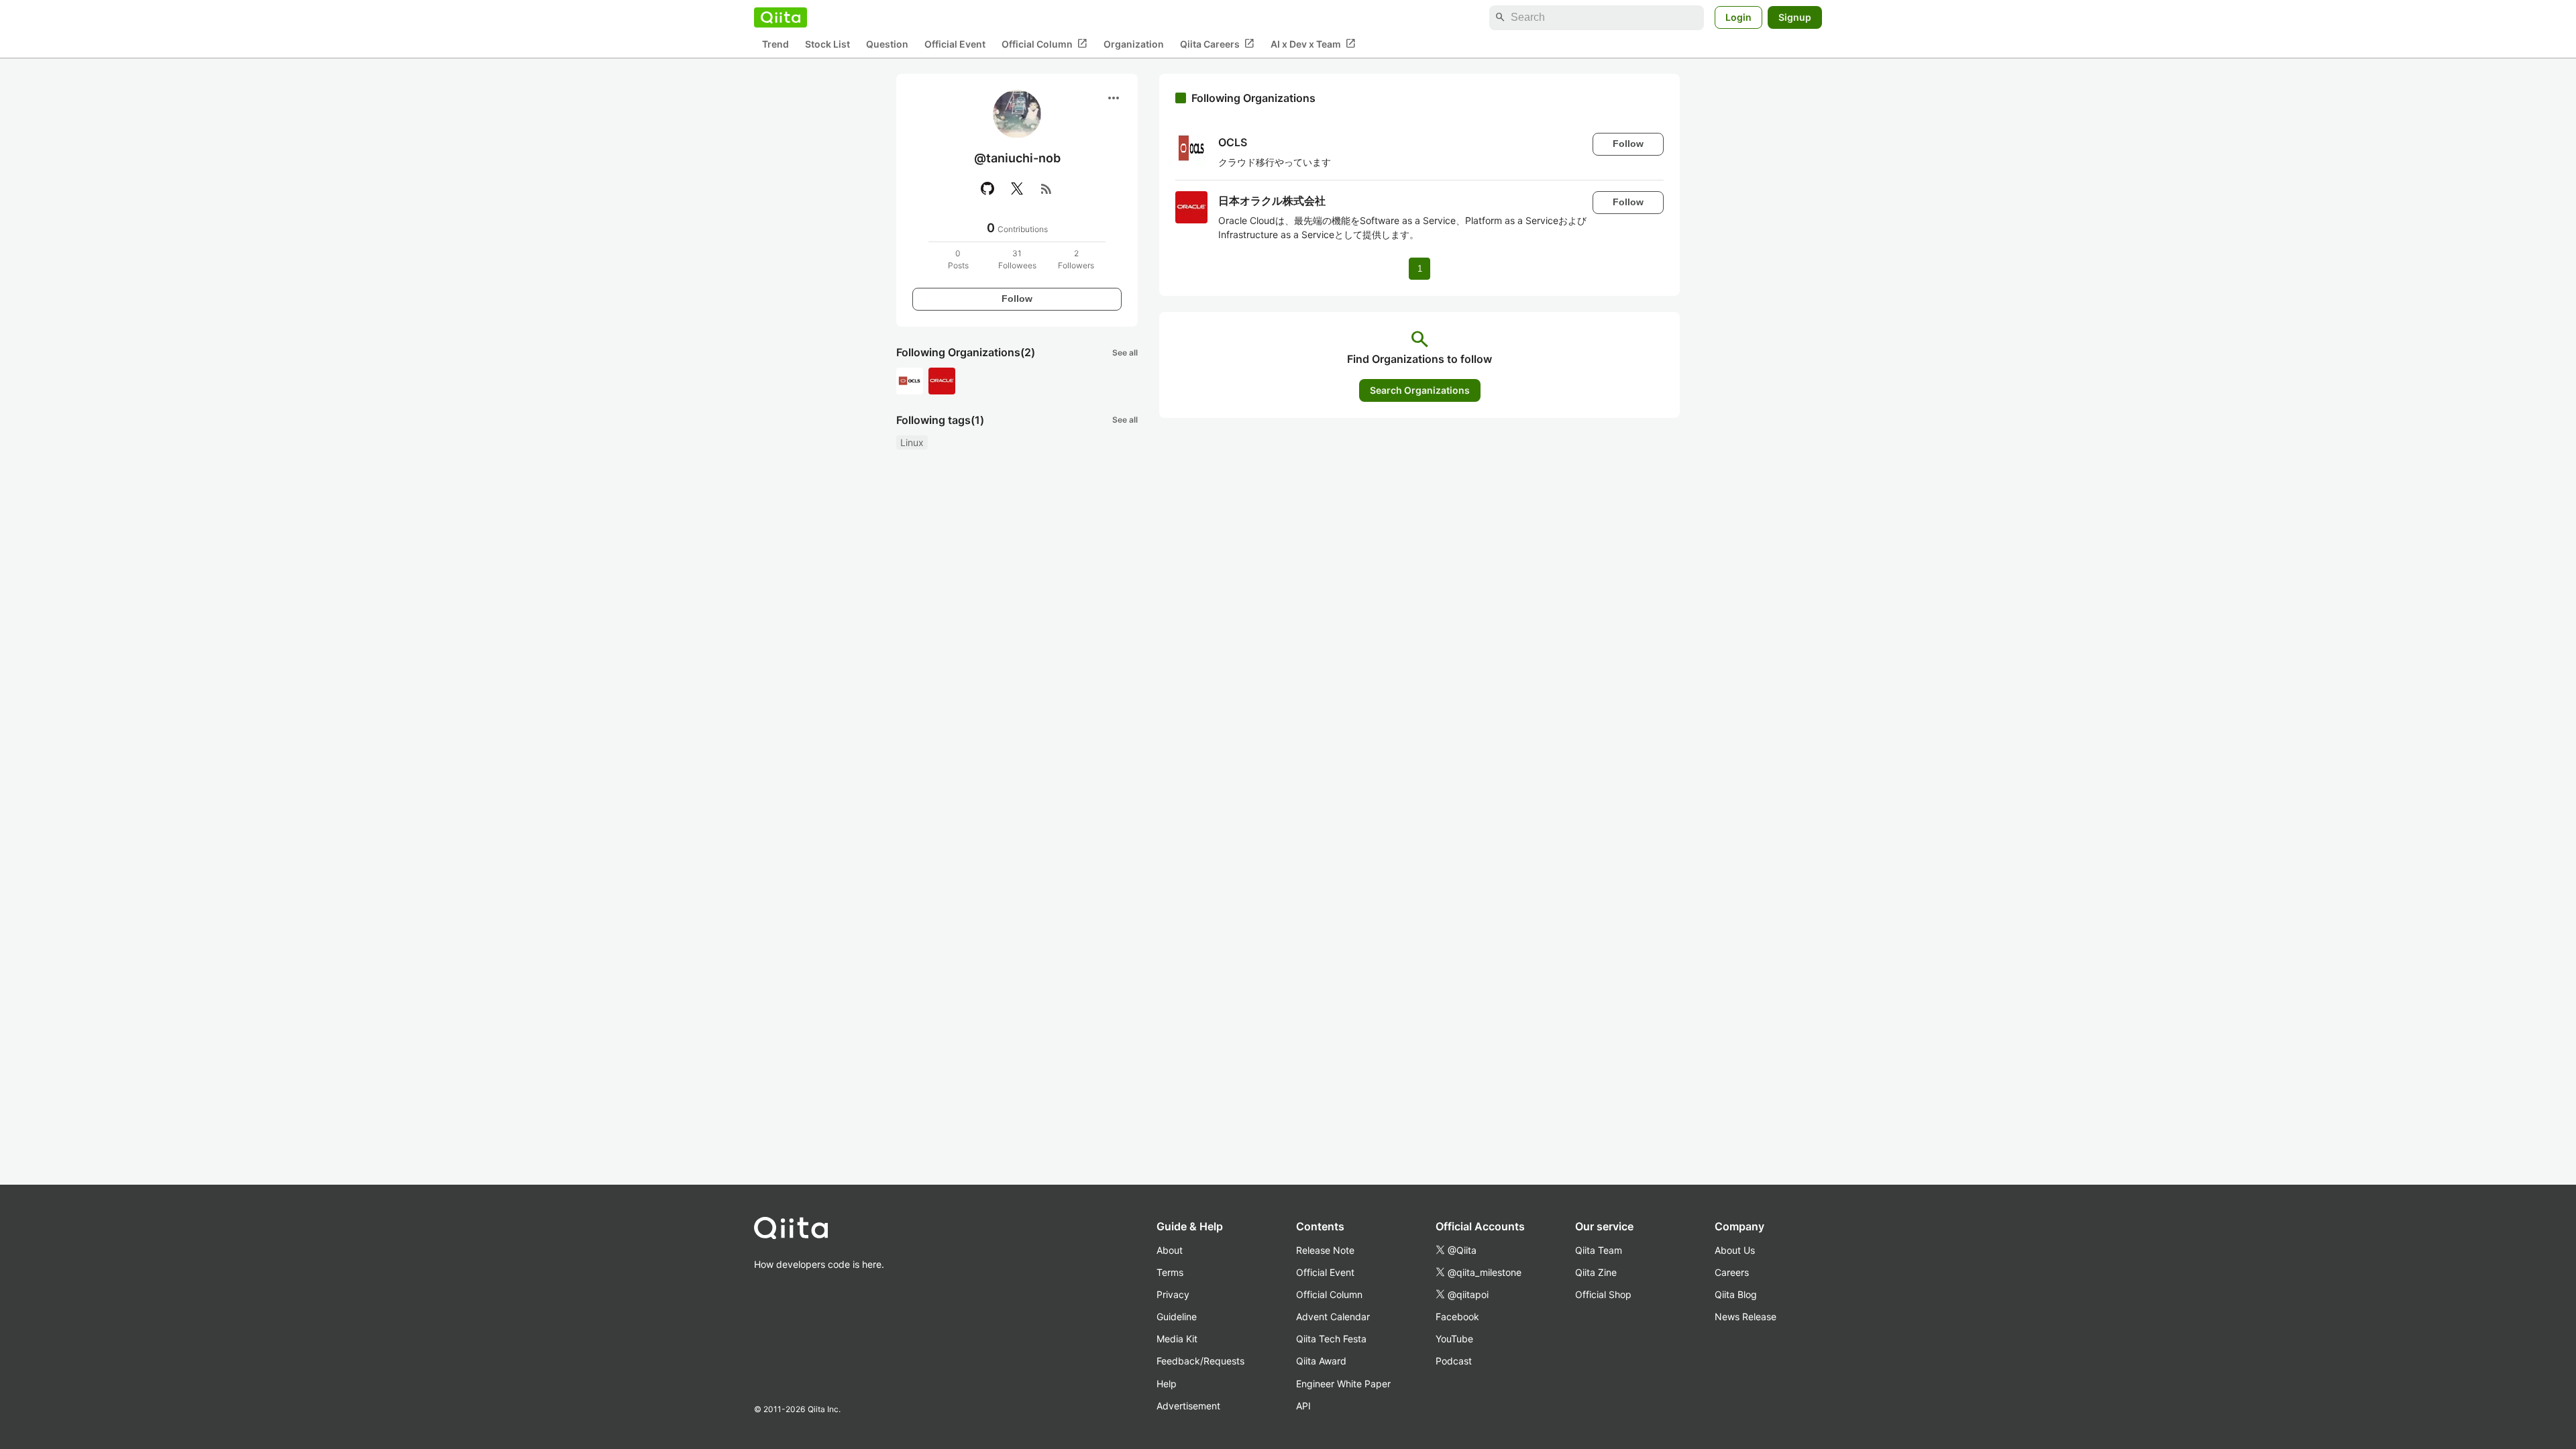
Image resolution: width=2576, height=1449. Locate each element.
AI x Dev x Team (1313, 44)
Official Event (955, 44)
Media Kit (1177, 1339)
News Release (1746, 1317)
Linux (912, 442)
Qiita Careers (1217, 44)
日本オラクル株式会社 (1272, 201)
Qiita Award (1321, 1361)
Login (1738, 17)
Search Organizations (1420, 390)
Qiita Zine (1596, 1272)
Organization (1134, 44)
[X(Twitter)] (1017, 189)
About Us (1735, 1250)
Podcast (1454, 1361)
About (1170, 1250)
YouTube (1454, 1339)
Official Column (1044, 44)
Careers (1732, 1272)
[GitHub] (987, 189)
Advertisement (1188, 1406)
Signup (1795, 17)
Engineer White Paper (1343, 1384)
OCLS (1233, 142)
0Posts (958, 259)
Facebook (1457, 1317)
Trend (775, 44)
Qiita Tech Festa (1331, 1339)
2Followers (1076, 259)
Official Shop (1603, 1294)
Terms (1170, 1272)
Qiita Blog (1736, 1294)
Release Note (1325, 1250)
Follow (1017, 299)
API (1303, 1406)
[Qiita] (781, 17)
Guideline (1177, 1317)
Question (887, 44)
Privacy (1173, 1294)
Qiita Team (1599, 1250)
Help (1167, 1384)
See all (1125, 353)
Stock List (827, 44)
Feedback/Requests (1200, 1361)
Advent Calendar (1333, 1317)
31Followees (1017, 259)
